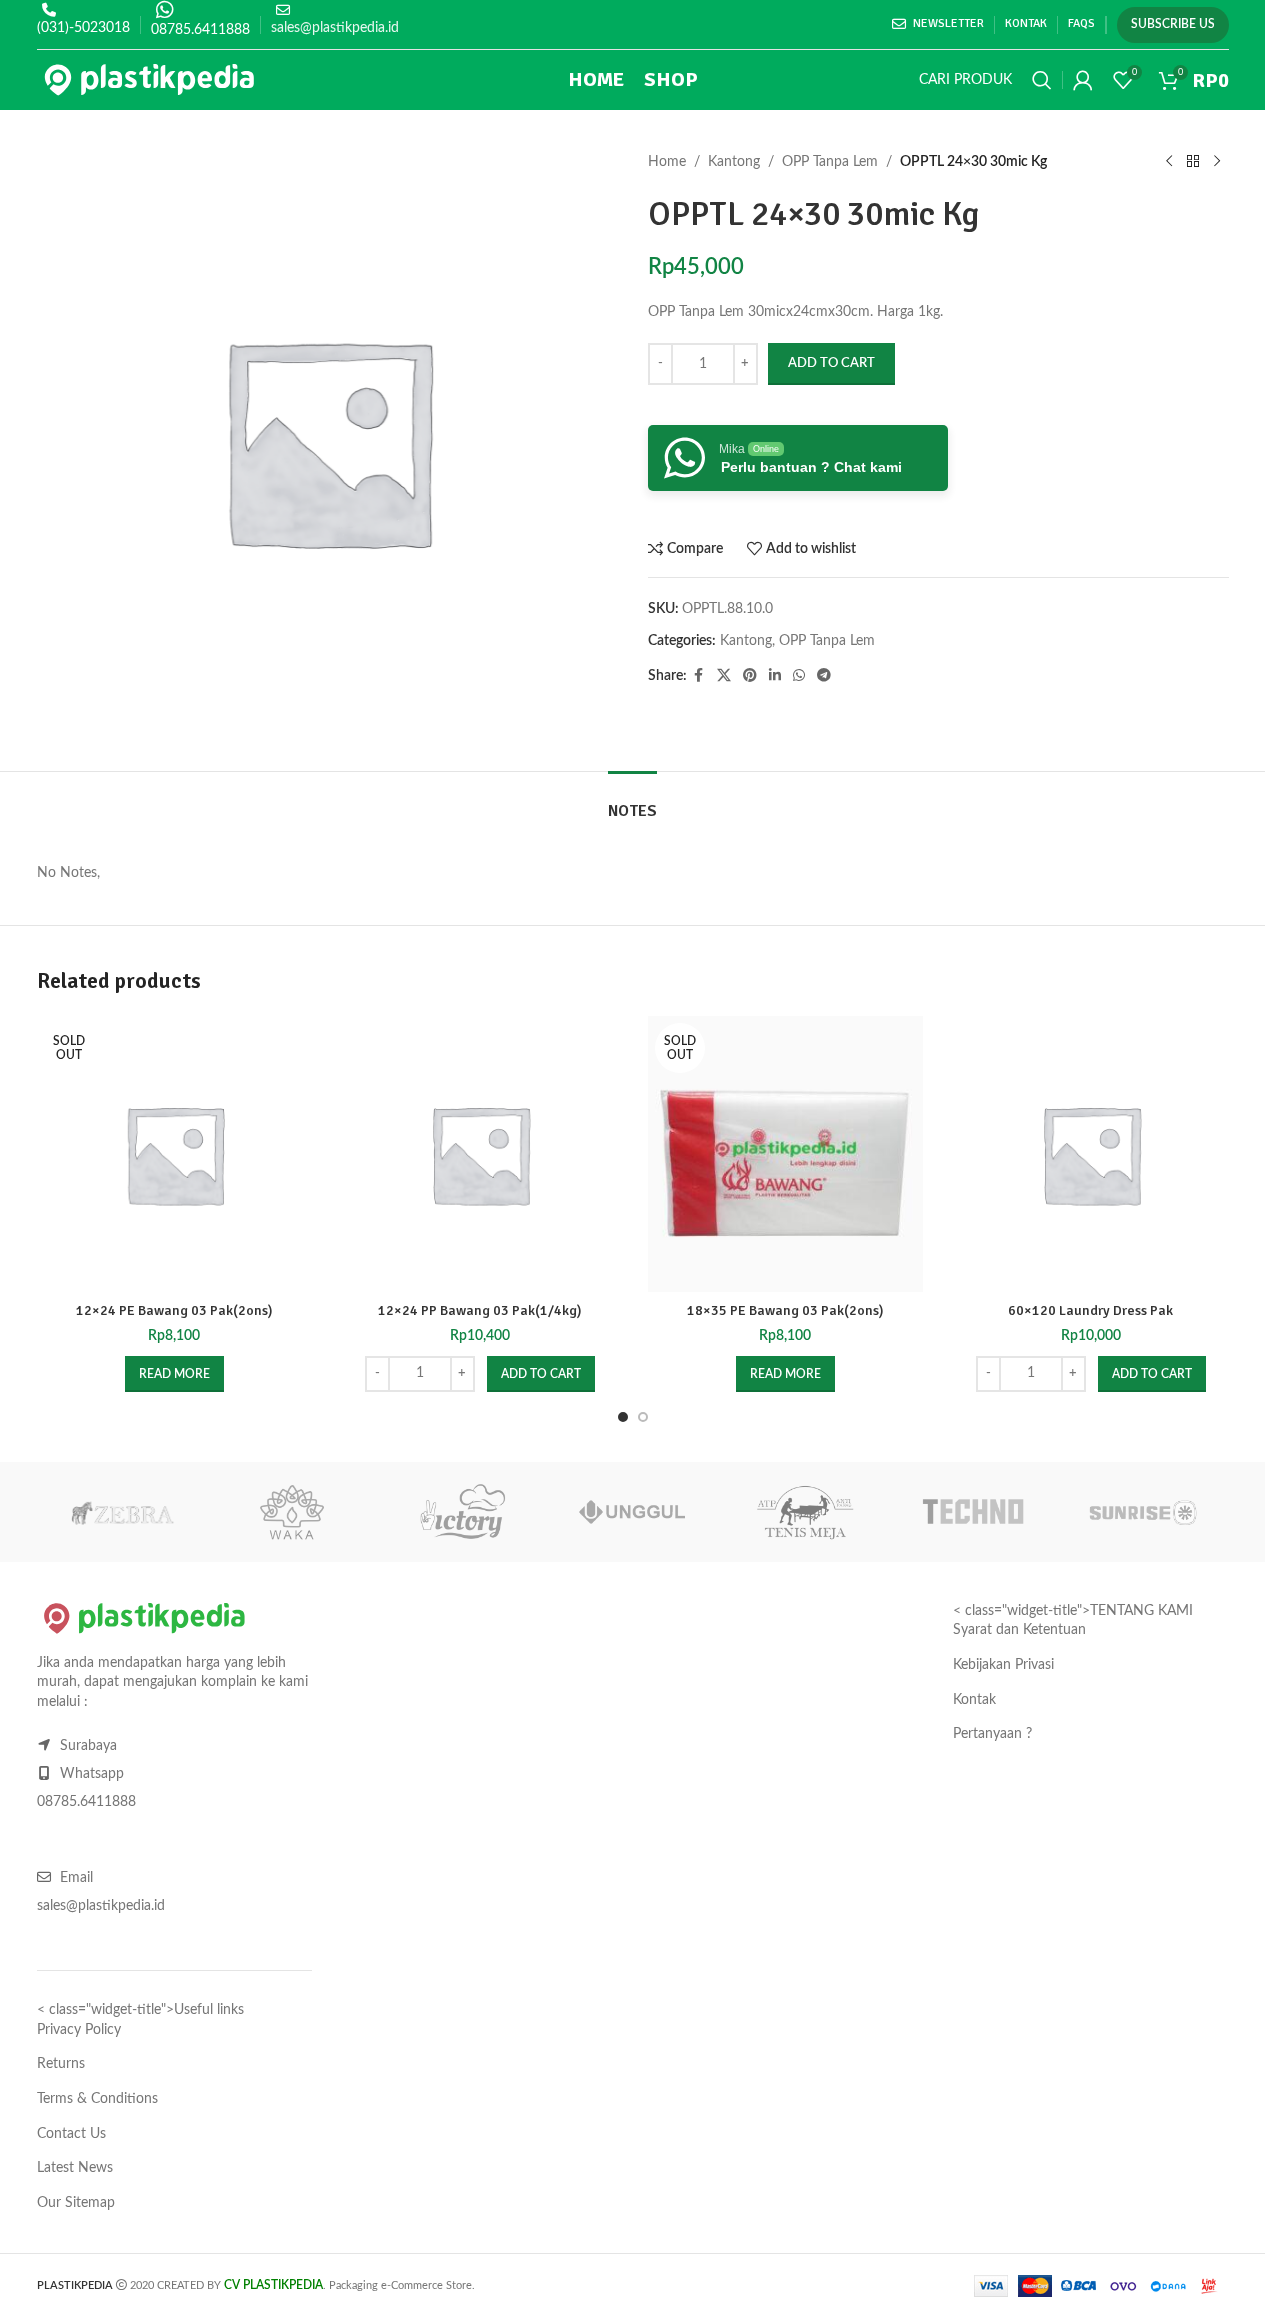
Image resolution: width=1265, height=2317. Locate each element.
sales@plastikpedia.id (335, 28)
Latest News (75, 2168)
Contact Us (71, 2134)
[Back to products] (1193, 162)
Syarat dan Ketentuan (1019, 1630)
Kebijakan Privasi (1003, 1665)
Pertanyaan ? (992, 1734)
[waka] (292, 1512)
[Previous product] (1169, 162)
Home (667, 162)
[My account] (1083, 80)
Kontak (974, 1700)
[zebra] (122, 1512)
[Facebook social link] (699, 676)
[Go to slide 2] (643, 1417)
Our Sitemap (76, 2203)
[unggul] (632, 1512)
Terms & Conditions (97, 2099)
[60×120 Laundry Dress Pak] (1091, 1154)
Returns (61, 2064)
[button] (541, 1374)
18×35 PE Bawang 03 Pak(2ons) (785, 1310)
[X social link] (724, 676)
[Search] (1042, 80)
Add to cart (831, 363)
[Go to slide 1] (623, 1417)
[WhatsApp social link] (799, 676)
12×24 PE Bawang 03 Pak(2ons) (174, 1310)
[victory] (462, 1512)
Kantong (734, 162)
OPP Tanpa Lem (830, 162)
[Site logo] (149, 80)
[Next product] (1217, 162)
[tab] (632, 801)
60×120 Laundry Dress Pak (1090, 1310)
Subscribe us (1173, 24)
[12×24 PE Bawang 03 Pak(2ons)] (175, 1154)
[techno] (973, 1512)
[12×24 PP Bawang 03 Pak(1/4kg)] (480, 1154)
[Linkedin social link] (775, 676)
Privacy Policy (79, 2030)
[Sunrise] (1143, 1512)
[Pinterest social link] (750, 676)
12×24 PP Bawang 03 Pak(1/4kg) (480, 1310)
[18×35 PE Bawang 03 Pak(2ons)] (786, 1154)
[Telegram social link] (824, 676)
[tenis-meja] (803, 1512)
